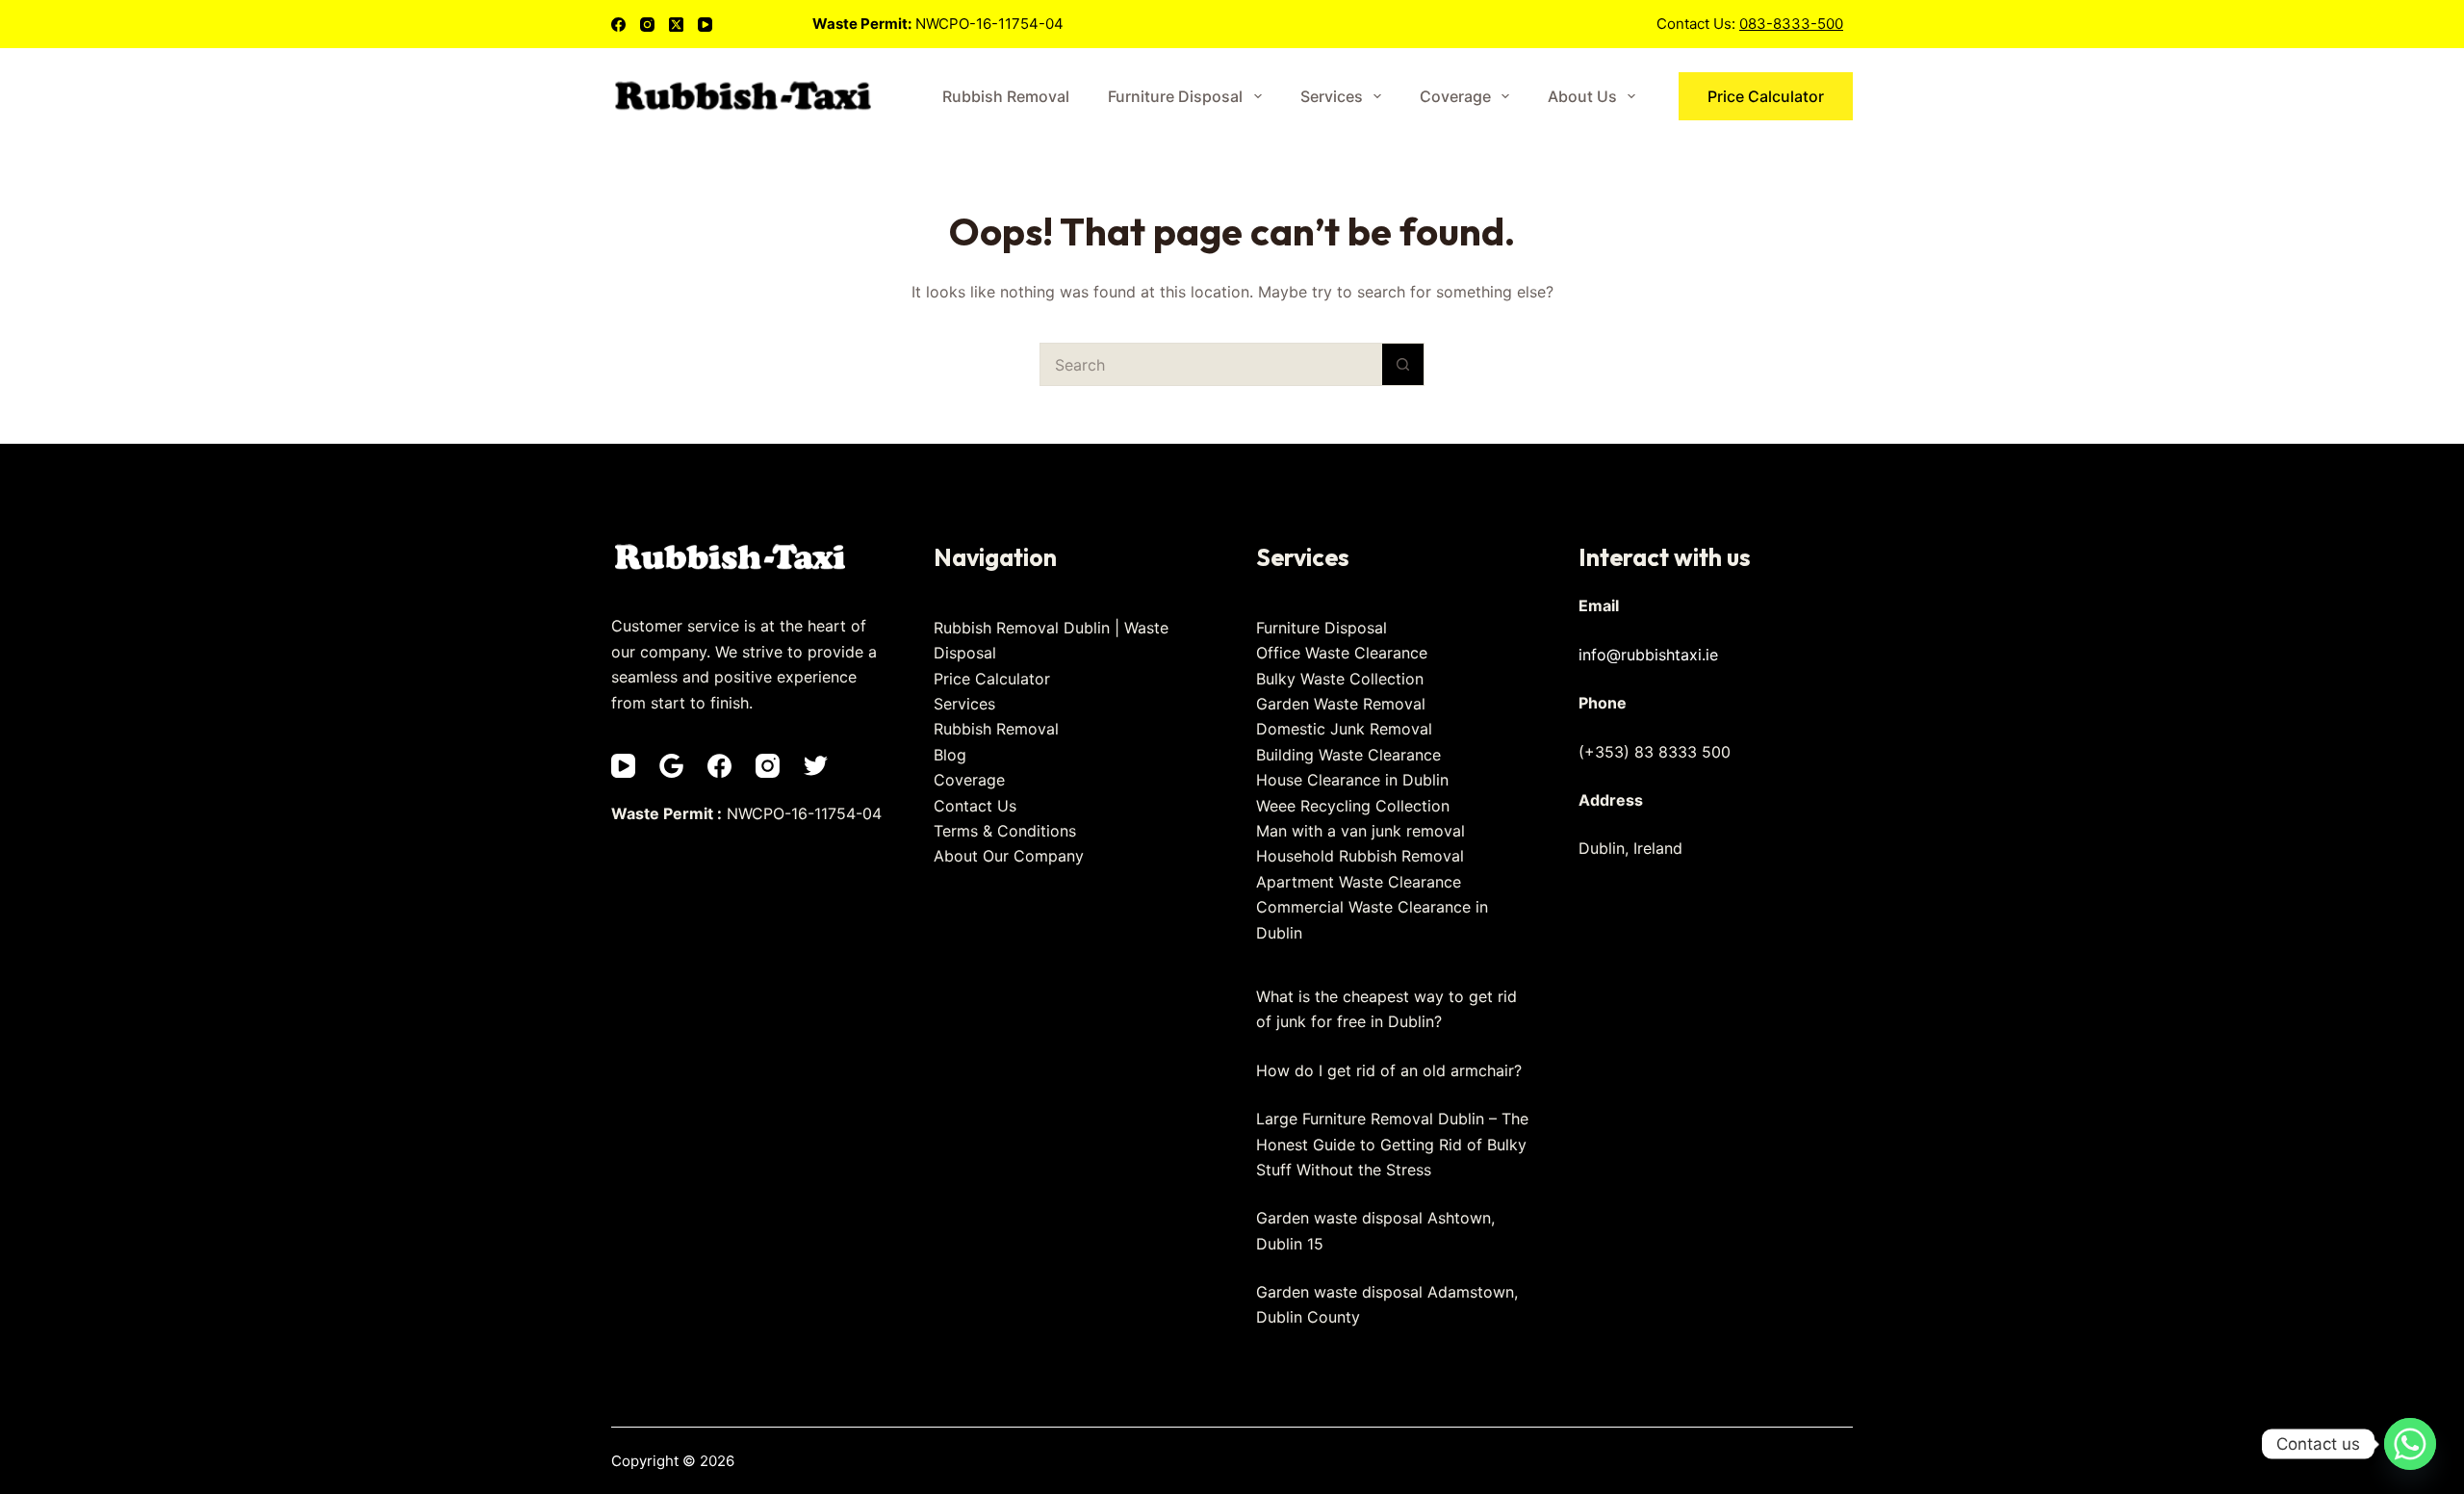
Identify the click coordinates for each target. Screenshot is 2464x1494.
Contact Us (975, 806)
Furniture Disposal (1175, 96)
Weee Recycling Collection (1353, 806)
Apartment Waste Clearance (1359, 882)
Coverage (1455, 96)
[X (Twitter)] (676, 25)
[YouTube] (705, 25)
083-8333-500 (1791, 24)
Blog (950, 755)
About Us (1582, 96)
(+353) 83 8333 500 (1655, 752)
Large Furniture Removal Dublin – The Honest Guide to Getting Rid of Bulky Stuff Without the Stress (1392, 1144)
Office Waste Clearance (1342, 653)
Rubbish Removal (1006, 96)
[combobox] (1211, 364)
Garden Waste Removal (1341, 704)
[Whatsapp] (2410, 1444)
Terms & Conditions (1005, 831)
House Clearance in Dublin (1352, 780)
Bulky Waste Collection (1340, 679)
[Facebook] (618, 25)
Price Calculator (1766, 96)
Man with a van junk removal (1360, 831)
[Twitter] (816, 766)
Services (1332, 96)
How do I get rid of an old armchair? (1389, 1070)
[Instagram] (647, 25)
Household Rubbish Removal (1360, 856)
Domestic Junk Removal (1344, 729)
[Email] (671, 766)
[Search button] (1403, 364)
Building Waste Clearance (1348, 755)
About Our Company (1009, 856)
